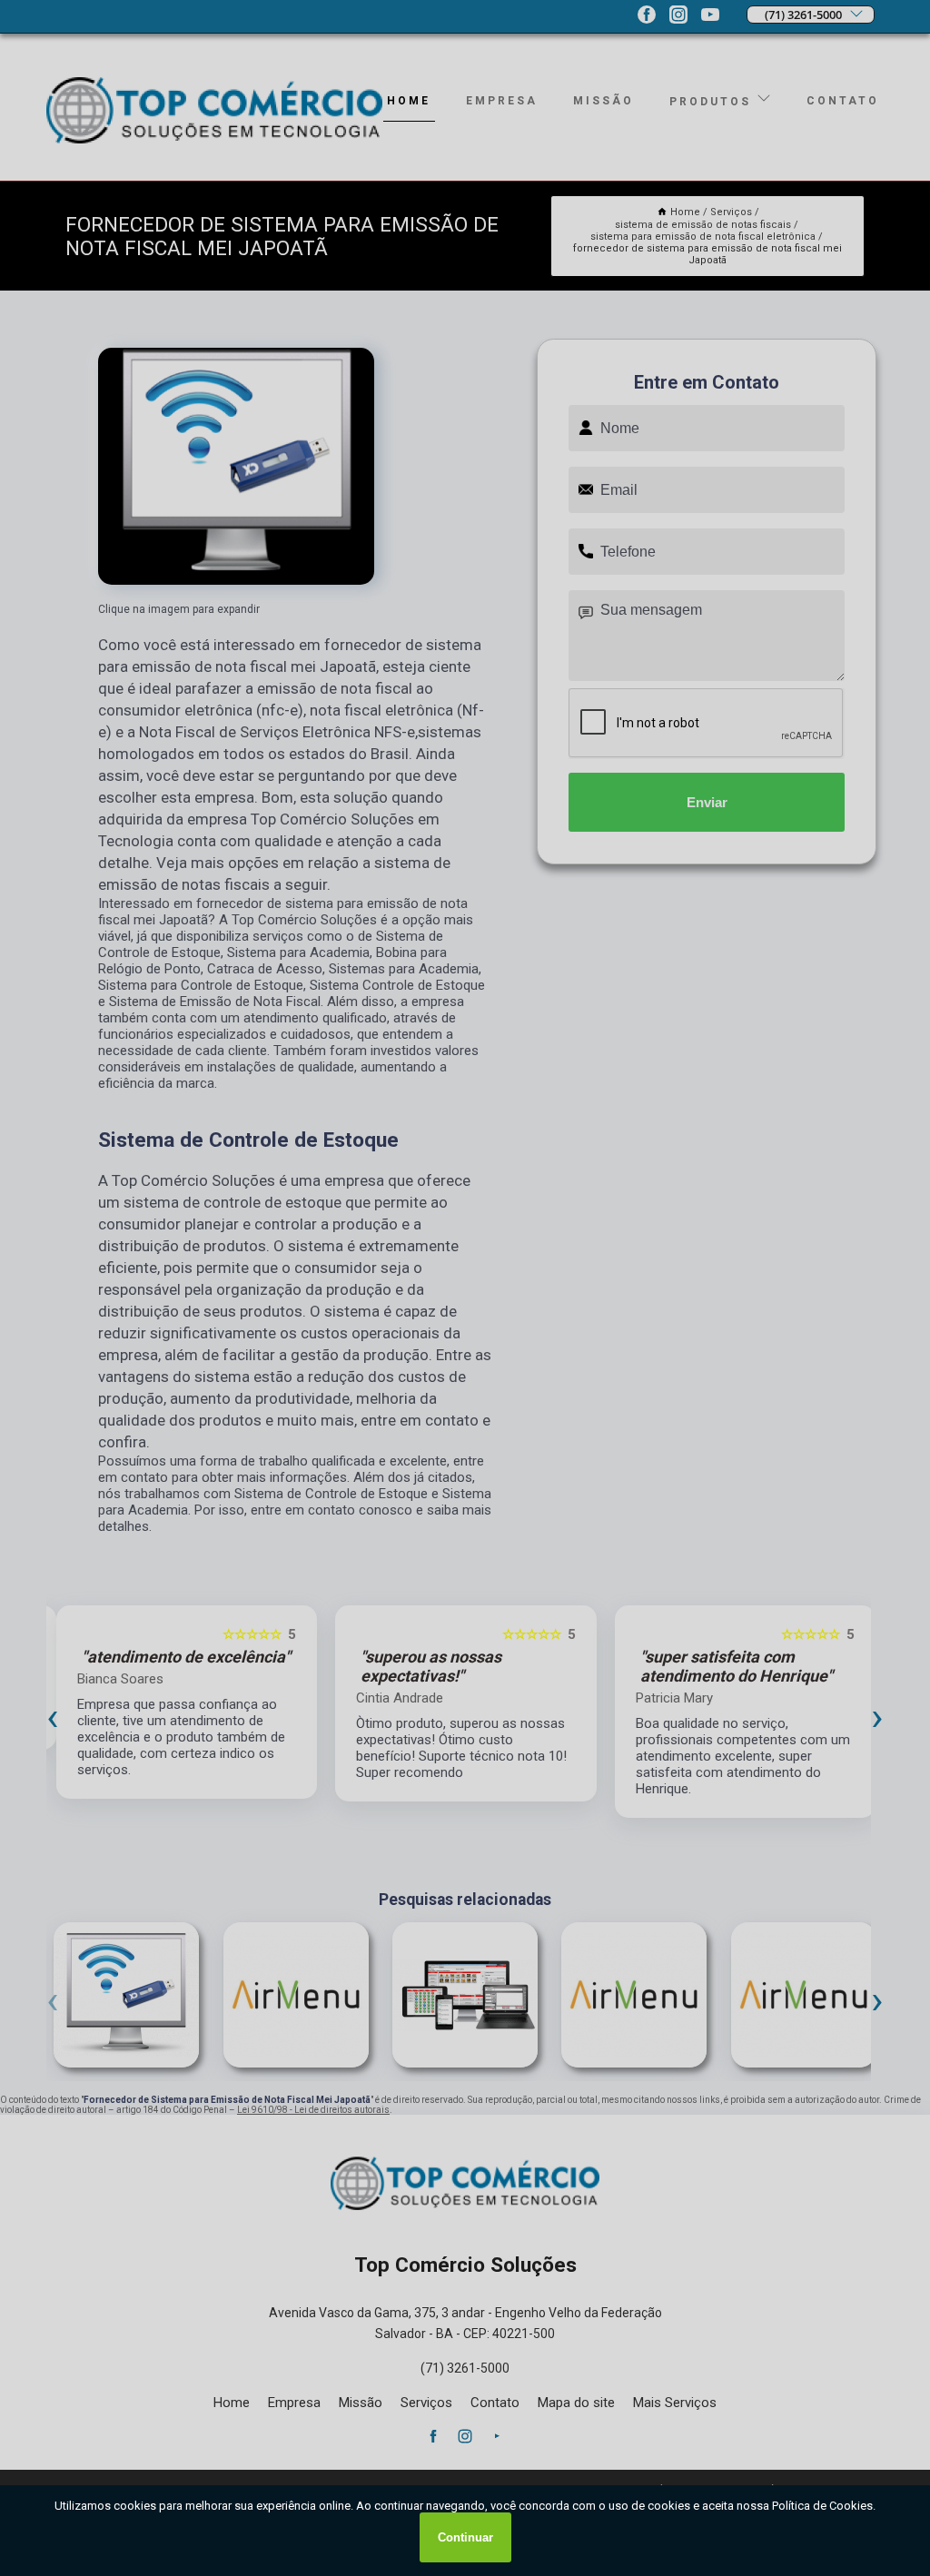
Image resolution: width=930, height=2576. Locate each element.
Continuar (465, 2537)
